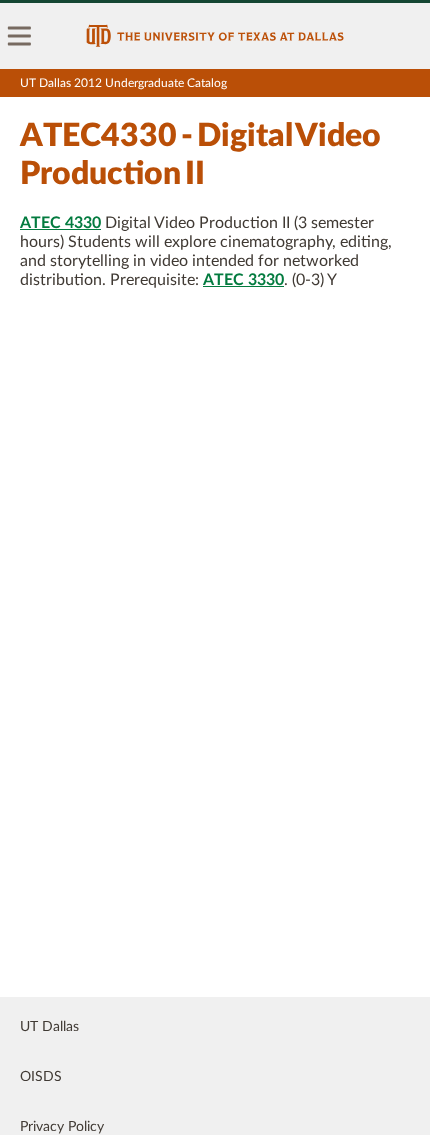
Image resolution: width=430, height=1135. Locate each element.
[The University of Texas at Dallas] (215, 36)
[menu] (20, 36)
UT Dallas (49, 1027)
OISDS (41, 1077)
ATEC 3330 (243, 280)
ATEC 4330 (60, 223)
